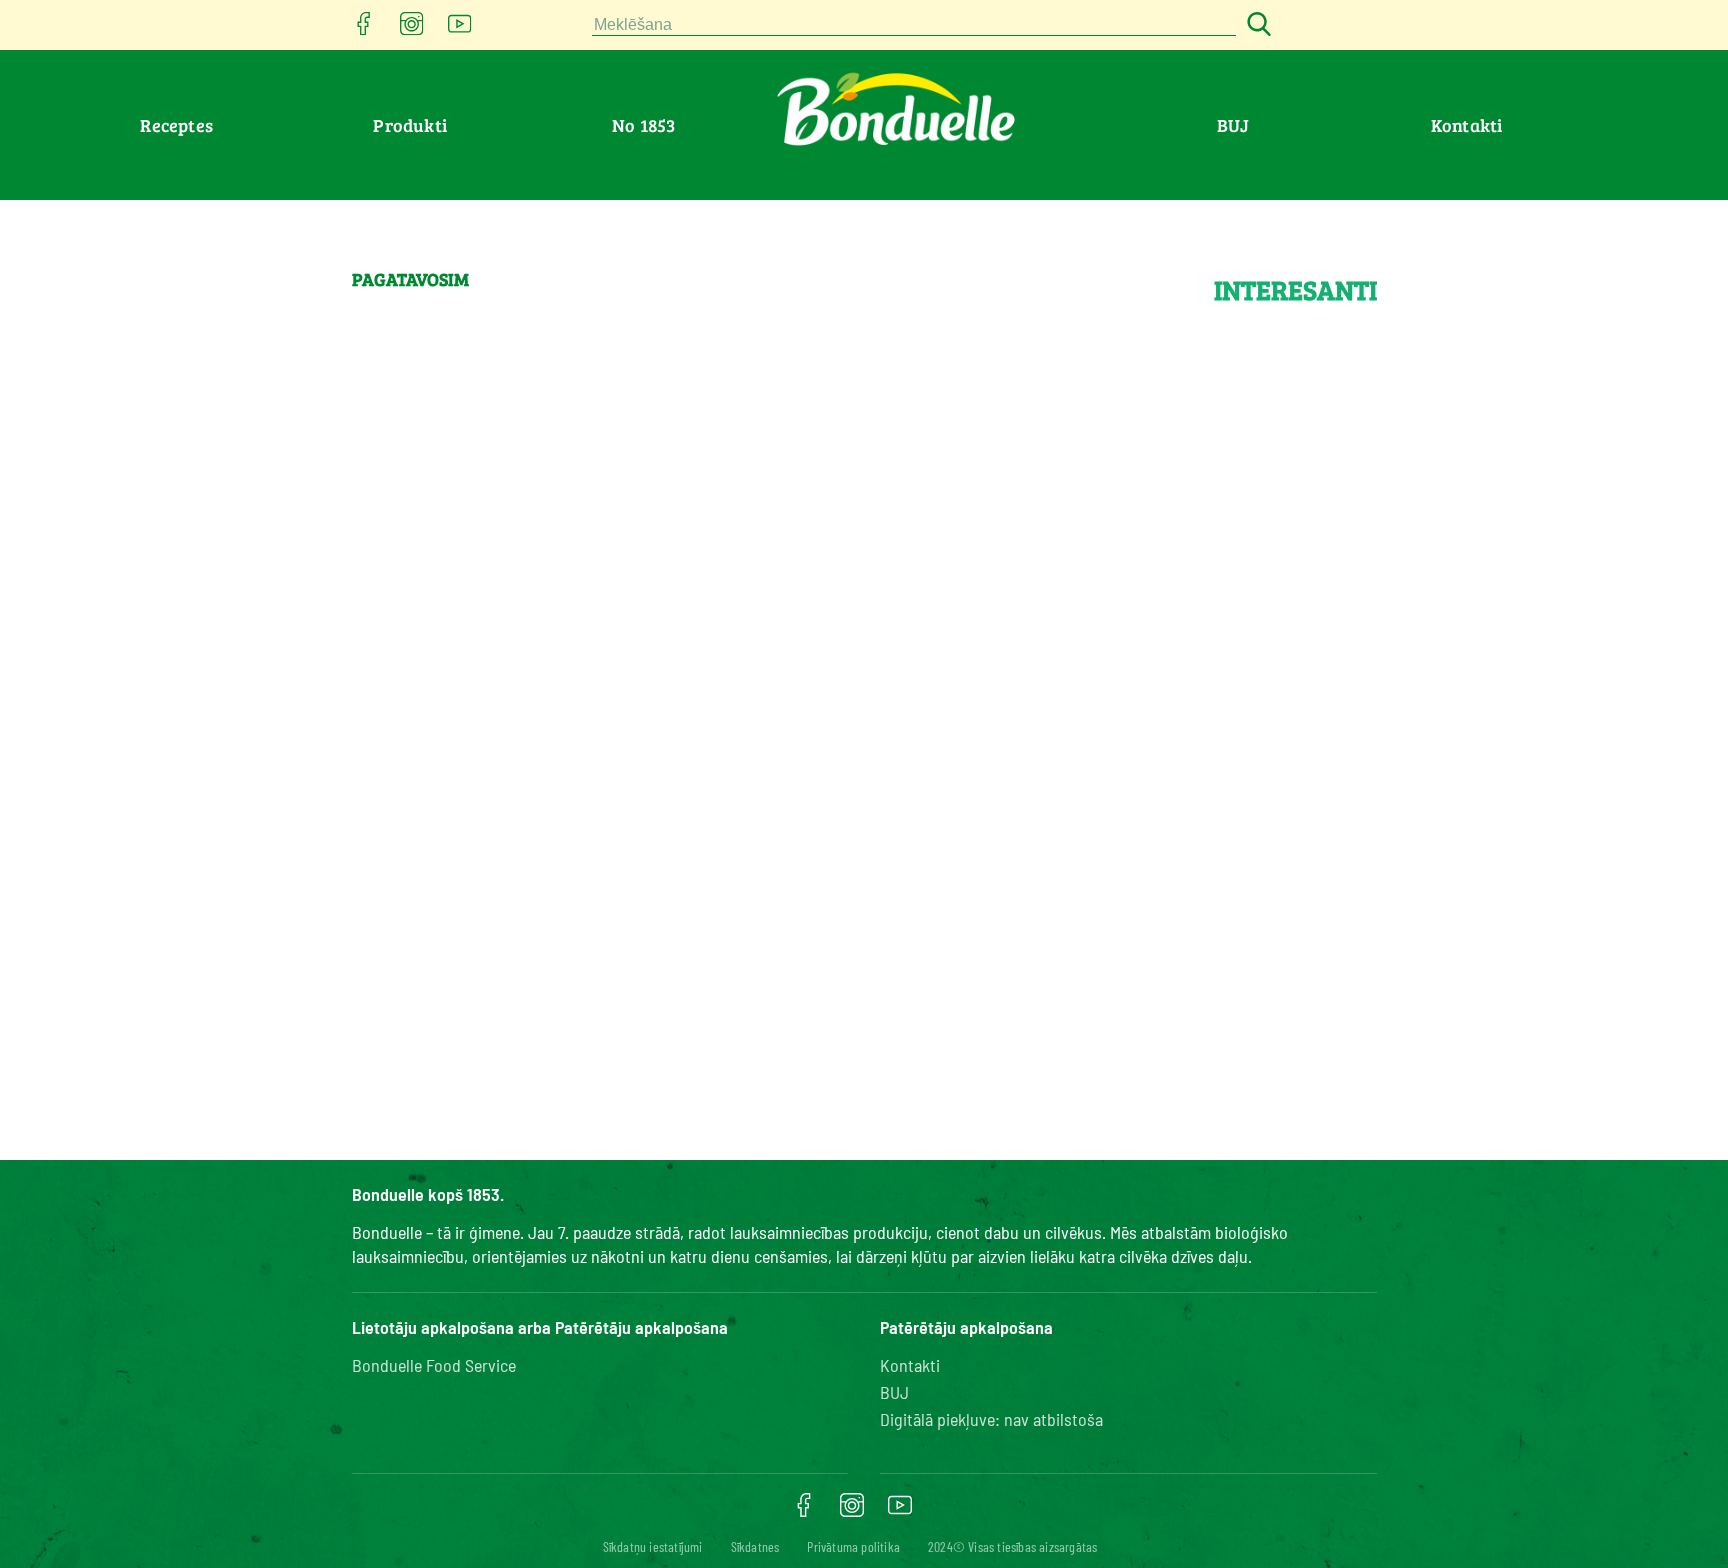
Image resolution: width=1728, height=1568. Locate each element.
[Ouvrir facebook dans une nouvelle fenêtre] (364, 29)
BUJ (1233, 125)
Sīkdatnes (755, 1546)
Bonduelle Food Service (434, 1365)
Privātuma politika (853, 1546)
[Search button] (1256, 25)
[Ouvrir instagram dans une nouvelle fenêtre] (412, 29)
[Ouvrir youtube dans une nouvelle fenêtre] (460, 29)
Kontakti (1467, 125)
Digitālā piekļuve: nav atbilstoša (991, 1419)
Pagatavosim (410, 279)
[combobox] (914, 25)
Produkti (410, 125)
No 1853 (643, 125)
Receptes (176, 125)
